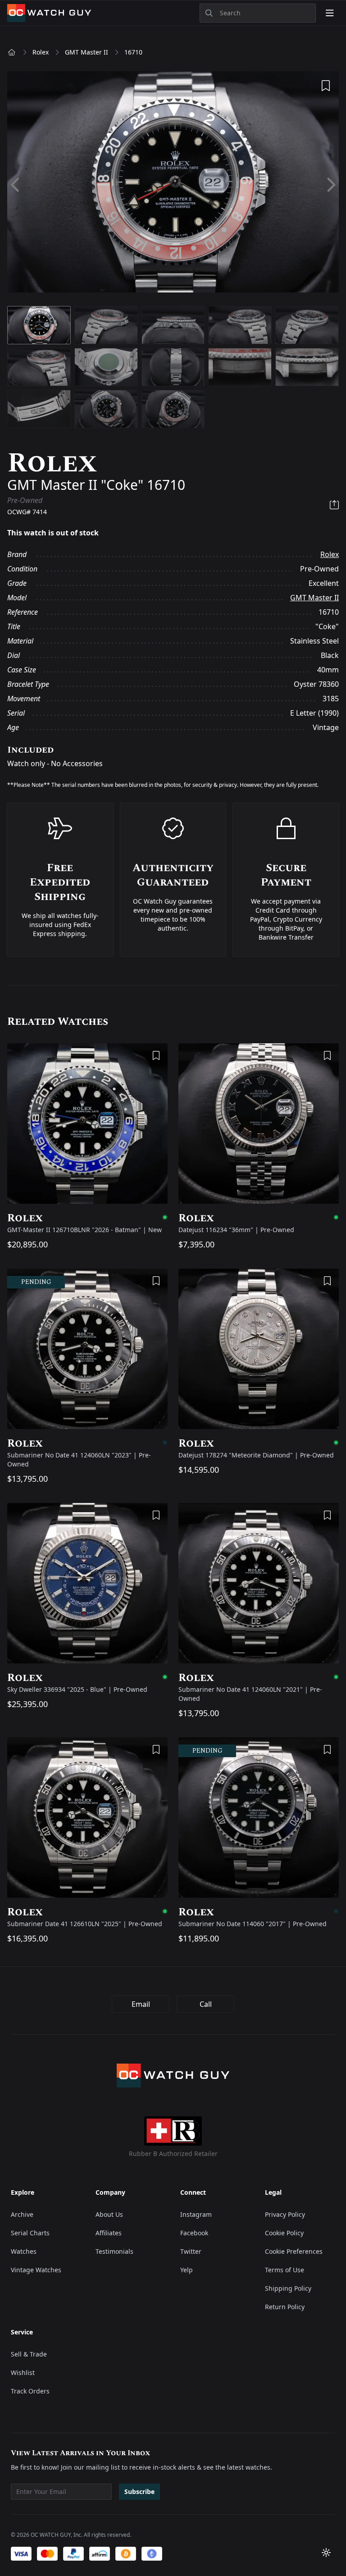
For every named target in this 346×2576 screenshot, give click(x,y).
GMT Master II (86, 52)
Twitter (191, 2251)
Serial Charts (30, 2233)
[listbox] (173, 185)
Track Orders (30, 2391)
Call (206, 2004)
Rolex (41, 52)
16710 (133, 52)
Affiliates (109, 2233)
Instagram (196, 2214)
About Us (109, 2214)
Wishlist (23, 2373)
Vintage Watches (36, 2270)
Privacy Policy (285, 2214)
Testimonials (114, 2251)
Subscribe (139, 2492)
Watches (24, 2251)
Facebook (194, 2233)
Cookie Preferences (294, 2251)
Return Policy (285, 2307)
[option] (173, 185)
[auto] (326, 2553)
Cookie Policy (284, 2233)
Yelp (187, 2270)
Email (141, 2004)
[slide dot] (39, 325)
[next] (330, 185)
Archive (22, 2214)
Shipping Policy (288, 2288)
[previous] (16, 185)
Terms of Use (285, 2270)
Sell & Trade (29, 2354)
